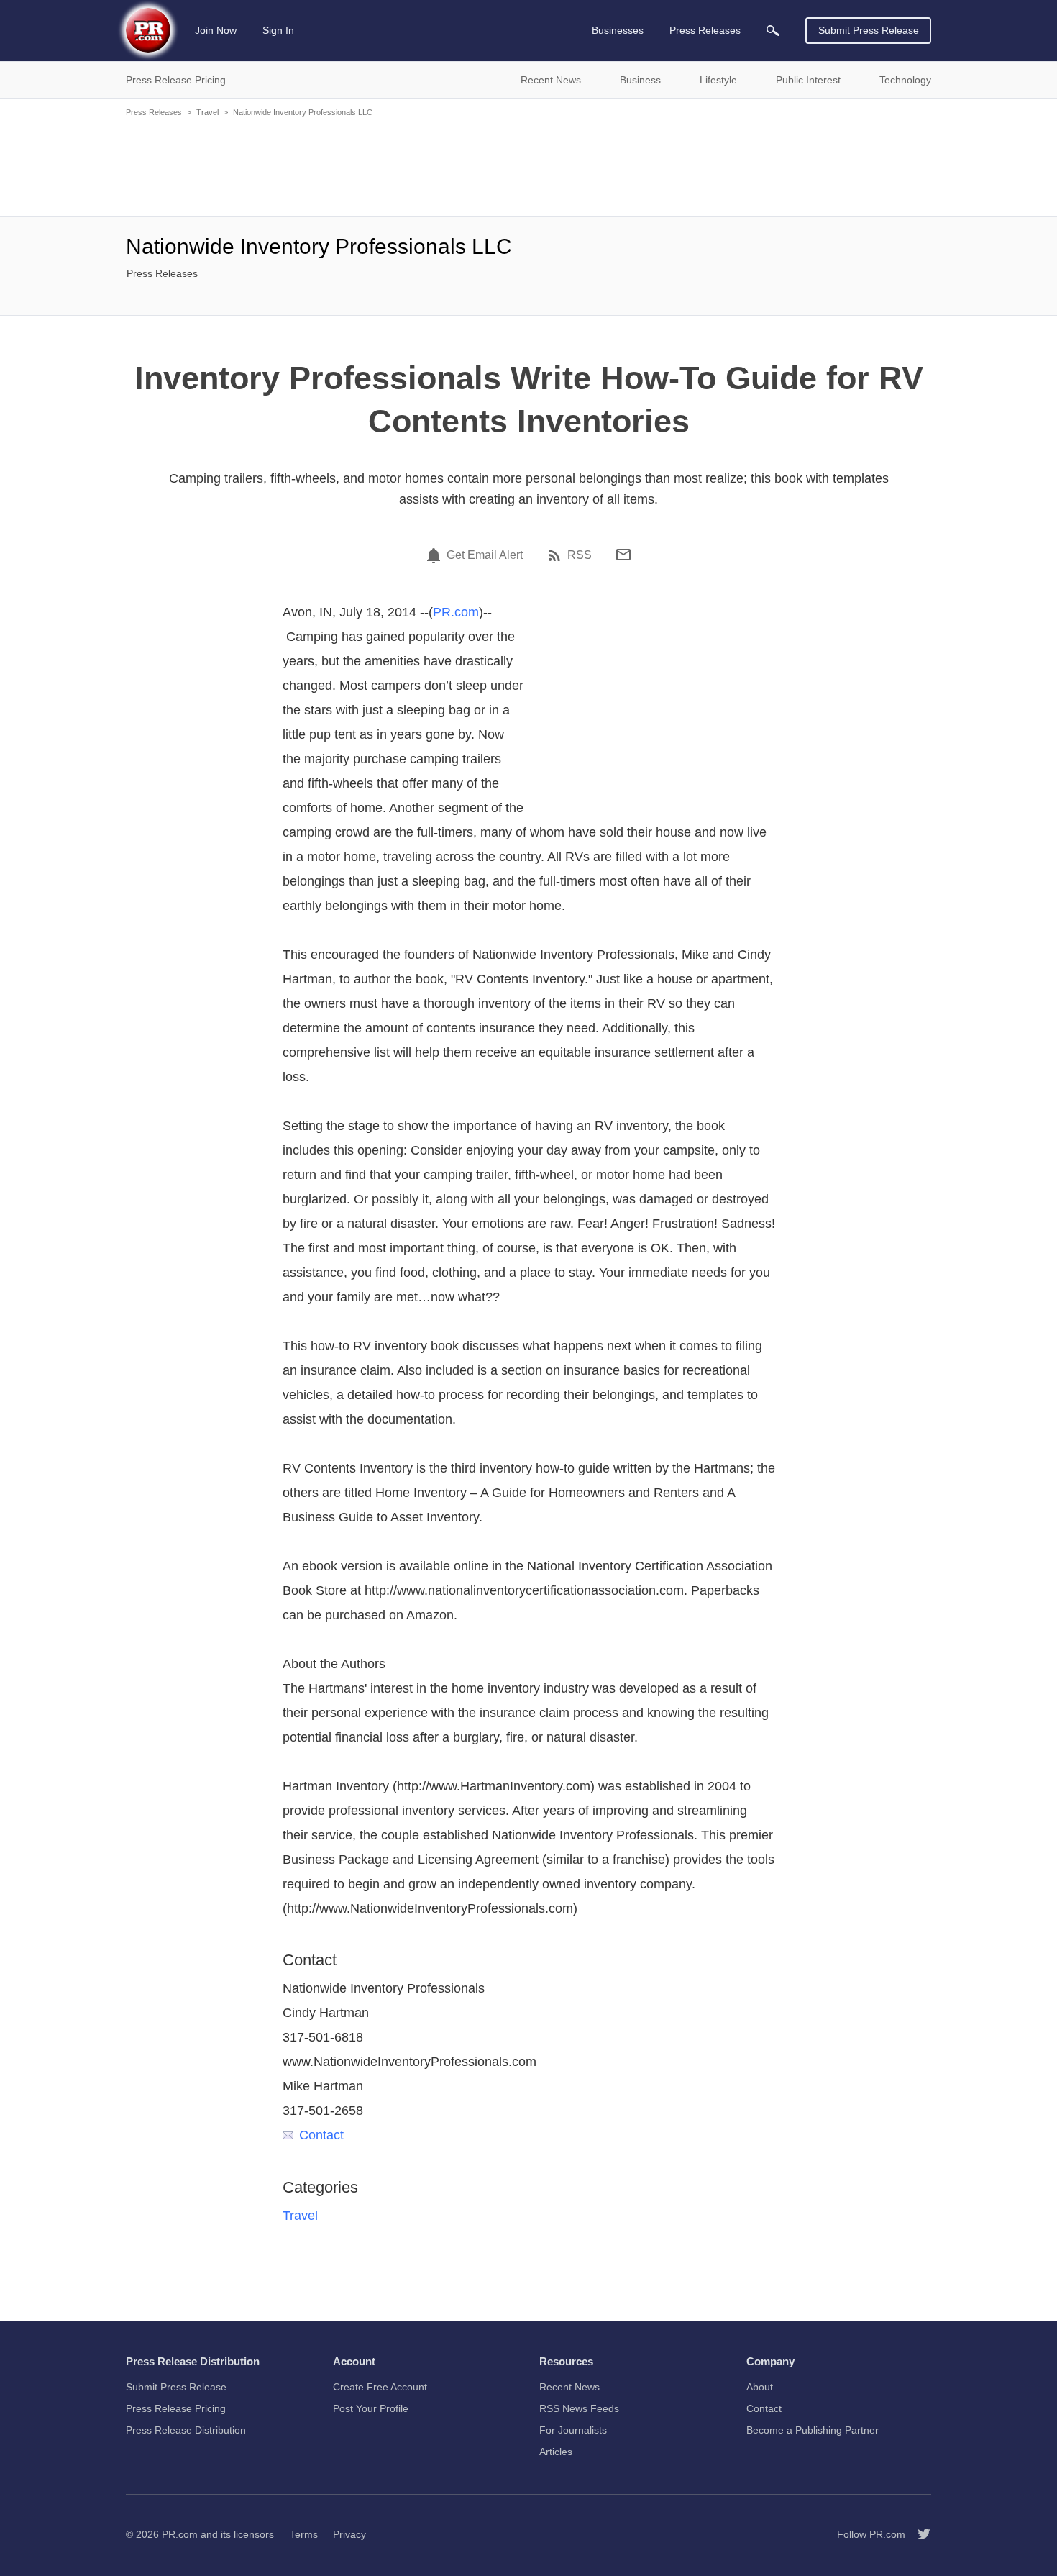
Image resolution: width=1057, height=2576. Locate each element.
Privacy (349, 2534)
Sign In (278, 30)
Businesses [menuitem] (618, 30)
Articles (556, 2452)
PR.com (456, 612)
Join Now (216, 30)
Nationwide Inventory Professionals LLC (303, 112)
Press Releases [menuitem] (705, 30)
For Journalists (573, 2430)
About (760, 2387)
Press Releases (154, 112)
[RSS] (557, 555)
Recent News (569, 2387)
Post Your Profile (371, 2408)
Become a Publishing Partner (813, 2430)
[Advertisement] (528, 165)
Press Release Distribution (186, 2430)
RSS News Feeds (579, 2408)
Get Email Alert (485, 555)
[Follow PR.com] (918, 2534)
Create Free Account (380, 2387)
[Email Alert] (436, 555)
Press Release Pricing (176, 2408)
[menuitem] (773, 31)
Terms (304, 2534)
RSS (580, 555)
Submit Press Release (869, 30)
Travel (207, 112)
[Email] (623, 555)
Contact (321, 2135)
